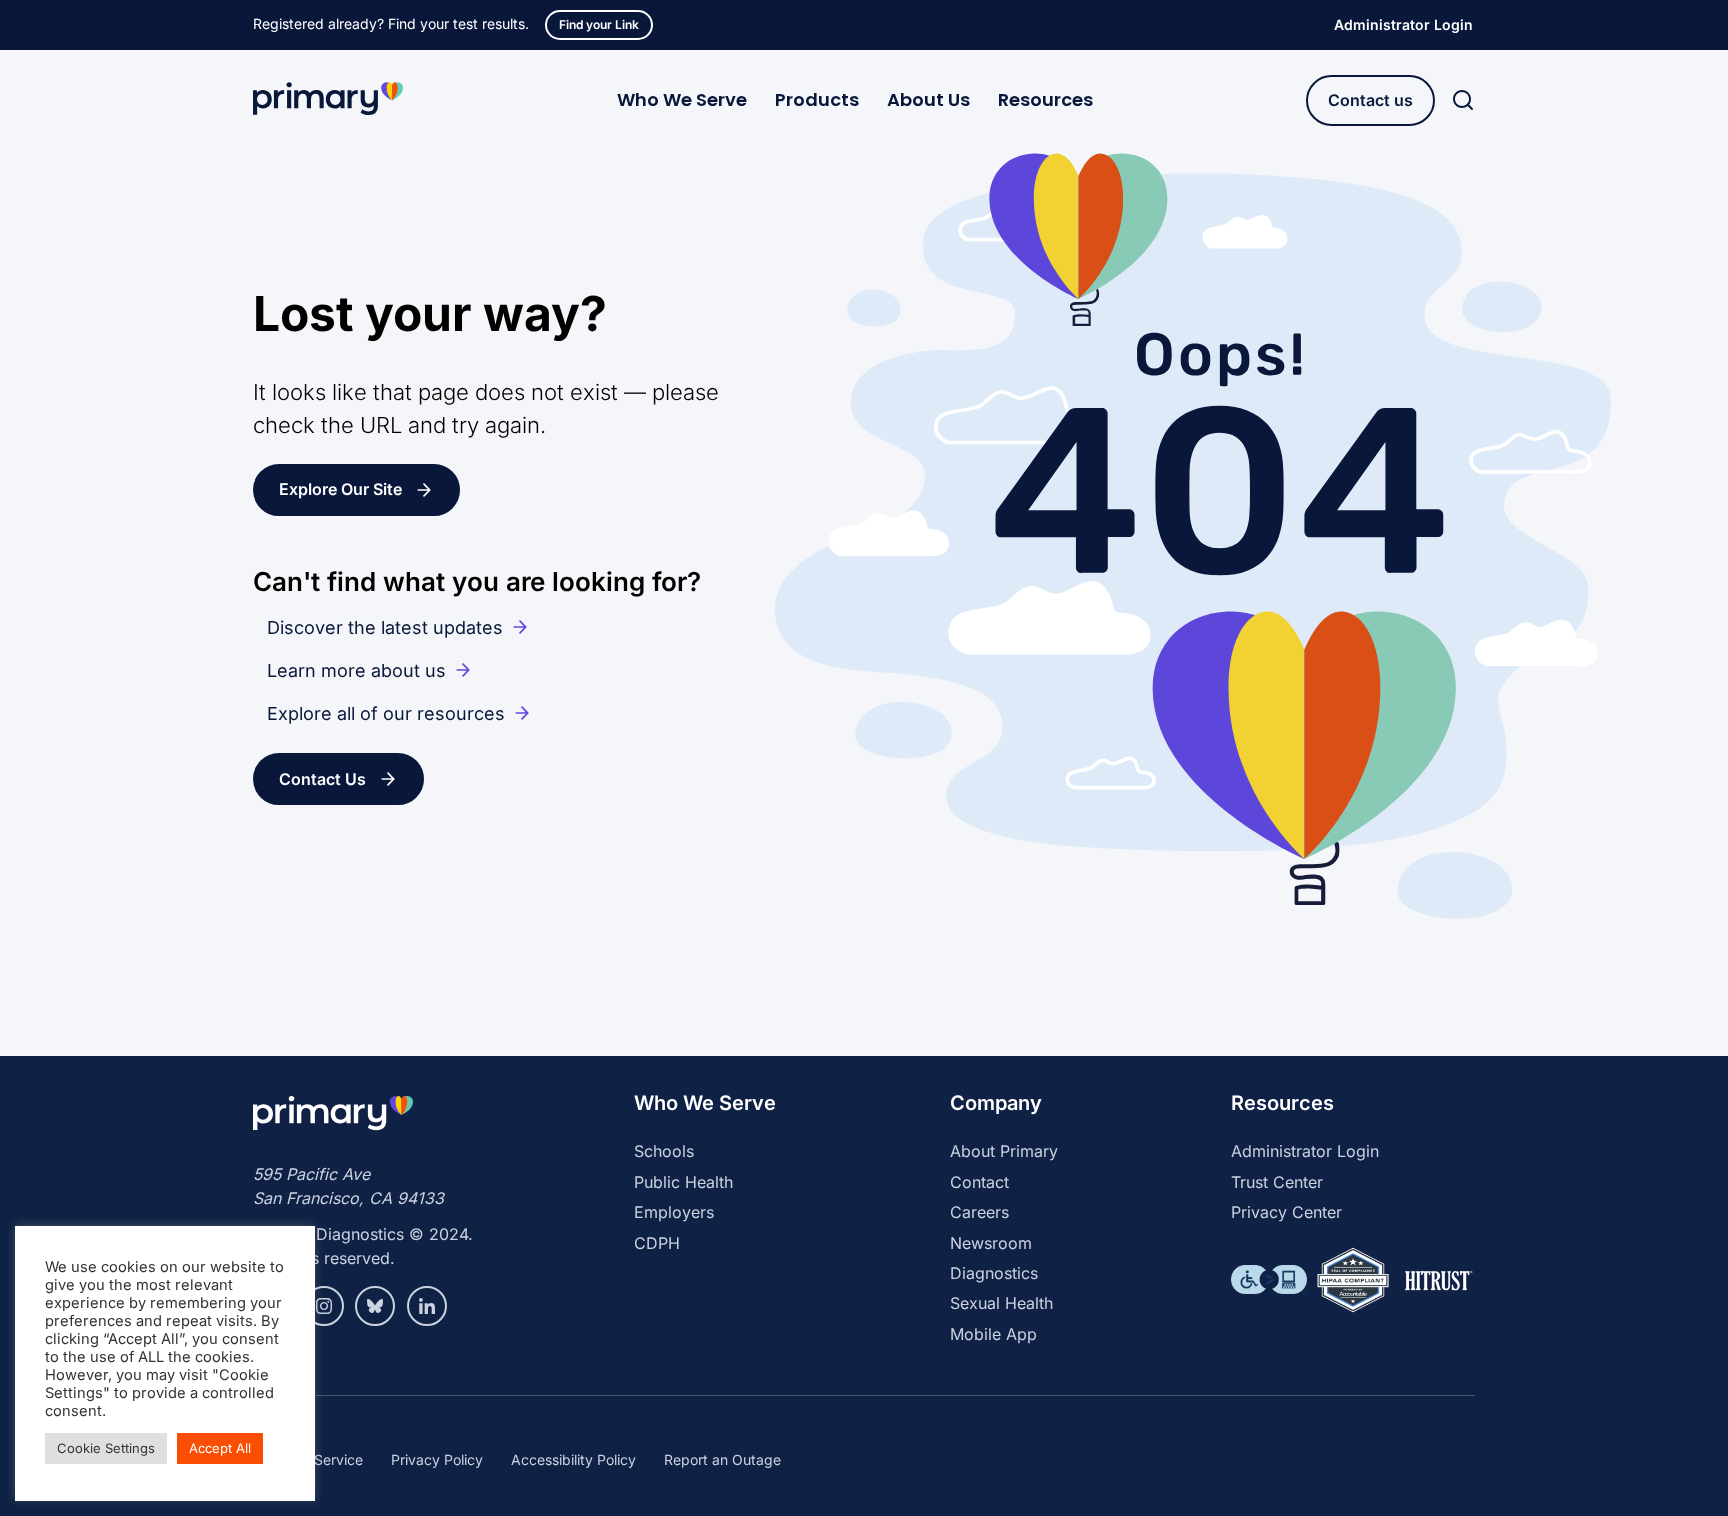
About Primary (1004, 1151)
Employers (674, 1212)
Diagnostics (994, 1273)
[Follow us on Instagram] (324, 1306)
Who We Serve (682, 99)
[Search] (1463, 100)
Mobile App (993, 1334)
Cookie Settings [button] (106, 1448)
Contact (979, 1182)
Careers (979, 1212)
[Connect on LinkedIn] (427, 1306)
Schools (664, 1151)
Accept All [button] (220, 1448)
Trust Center (1277, 1182)
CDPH (657, 1243)
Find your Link (599, 24)
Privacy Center (1286, 1212)
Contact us (1370, 100)
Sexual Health (1001, 1303)
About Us (928, 99)
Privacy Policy (437, 1459)
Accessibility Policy (573, 1459)
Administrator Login (1403, 24)
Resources (1045, 99)
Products (817, 99)
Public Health (683, 1182)
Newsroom (991, 1243)
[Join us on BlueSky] (375, 1306)
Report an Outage (722, 1459)
